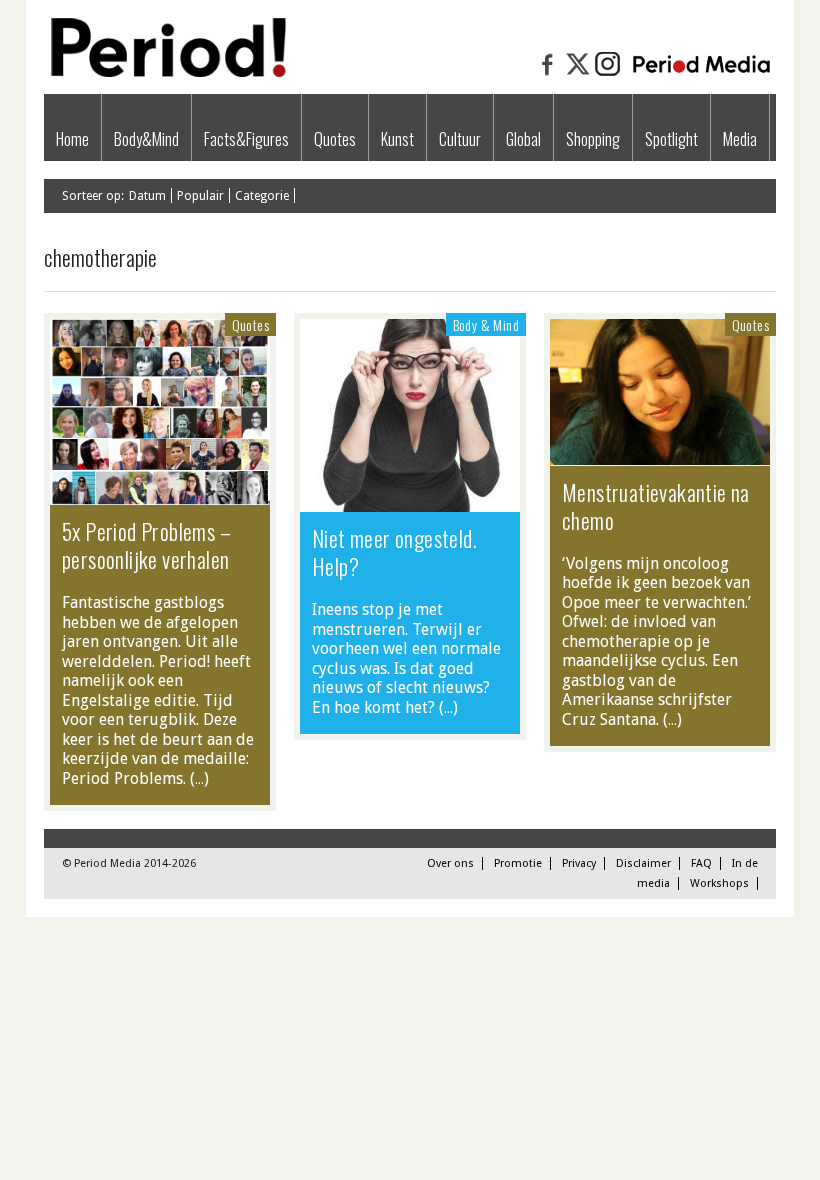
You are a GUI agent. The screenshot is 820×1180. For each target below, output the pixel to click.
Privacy (579, 863)
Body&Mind (146, 139)
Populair (200, 196)
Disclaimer (643, 863)
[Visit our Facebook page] (548, 74)
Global (523, 139)
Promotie (518, 863)
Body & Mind (486, 324)
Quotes (335, 139)
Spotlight (671, 139)
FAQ (701, 863)
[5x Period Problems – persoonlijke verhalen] (160, 495)
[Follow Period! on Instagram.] (608, 74)
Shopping (593, 139)
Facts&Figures (246, 139)
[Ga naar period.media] (701, 74)
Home (72, 139)
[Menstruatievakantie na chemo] (660, 455)
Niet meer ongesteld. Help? (394, 552)
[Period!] (165, 72)
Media (740, 139)
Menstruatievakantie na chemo (656, 506)
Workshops (719, 883)
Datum (147, 196)
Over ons (450, 863)
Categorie (262, 196)
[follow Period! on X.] (578, 74)
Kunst (397, 139)
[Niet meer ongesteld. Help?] (410, 502)
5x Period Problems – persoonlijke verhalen (146, 545)
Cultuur (460, 139)
